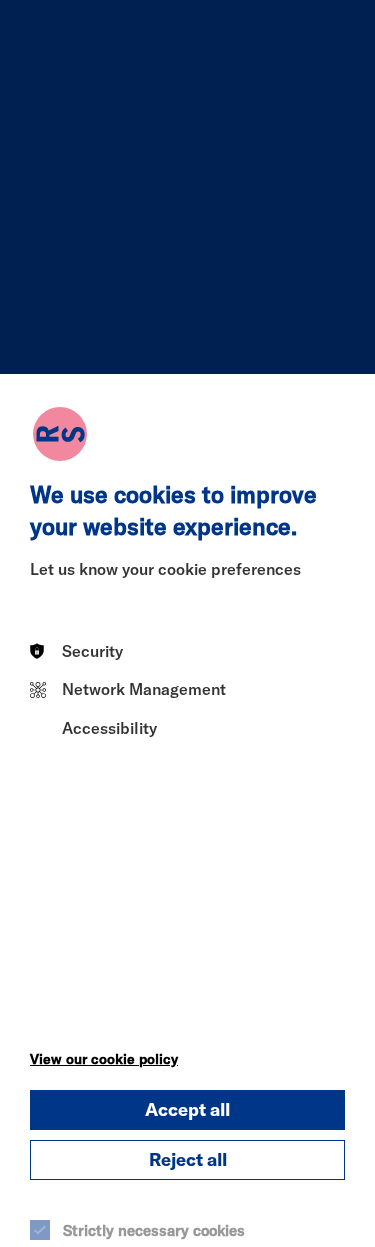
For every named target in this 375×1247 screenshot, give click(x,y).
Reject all (188, 1159)
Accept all (187, 1109)
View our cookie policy (104, 1059)
